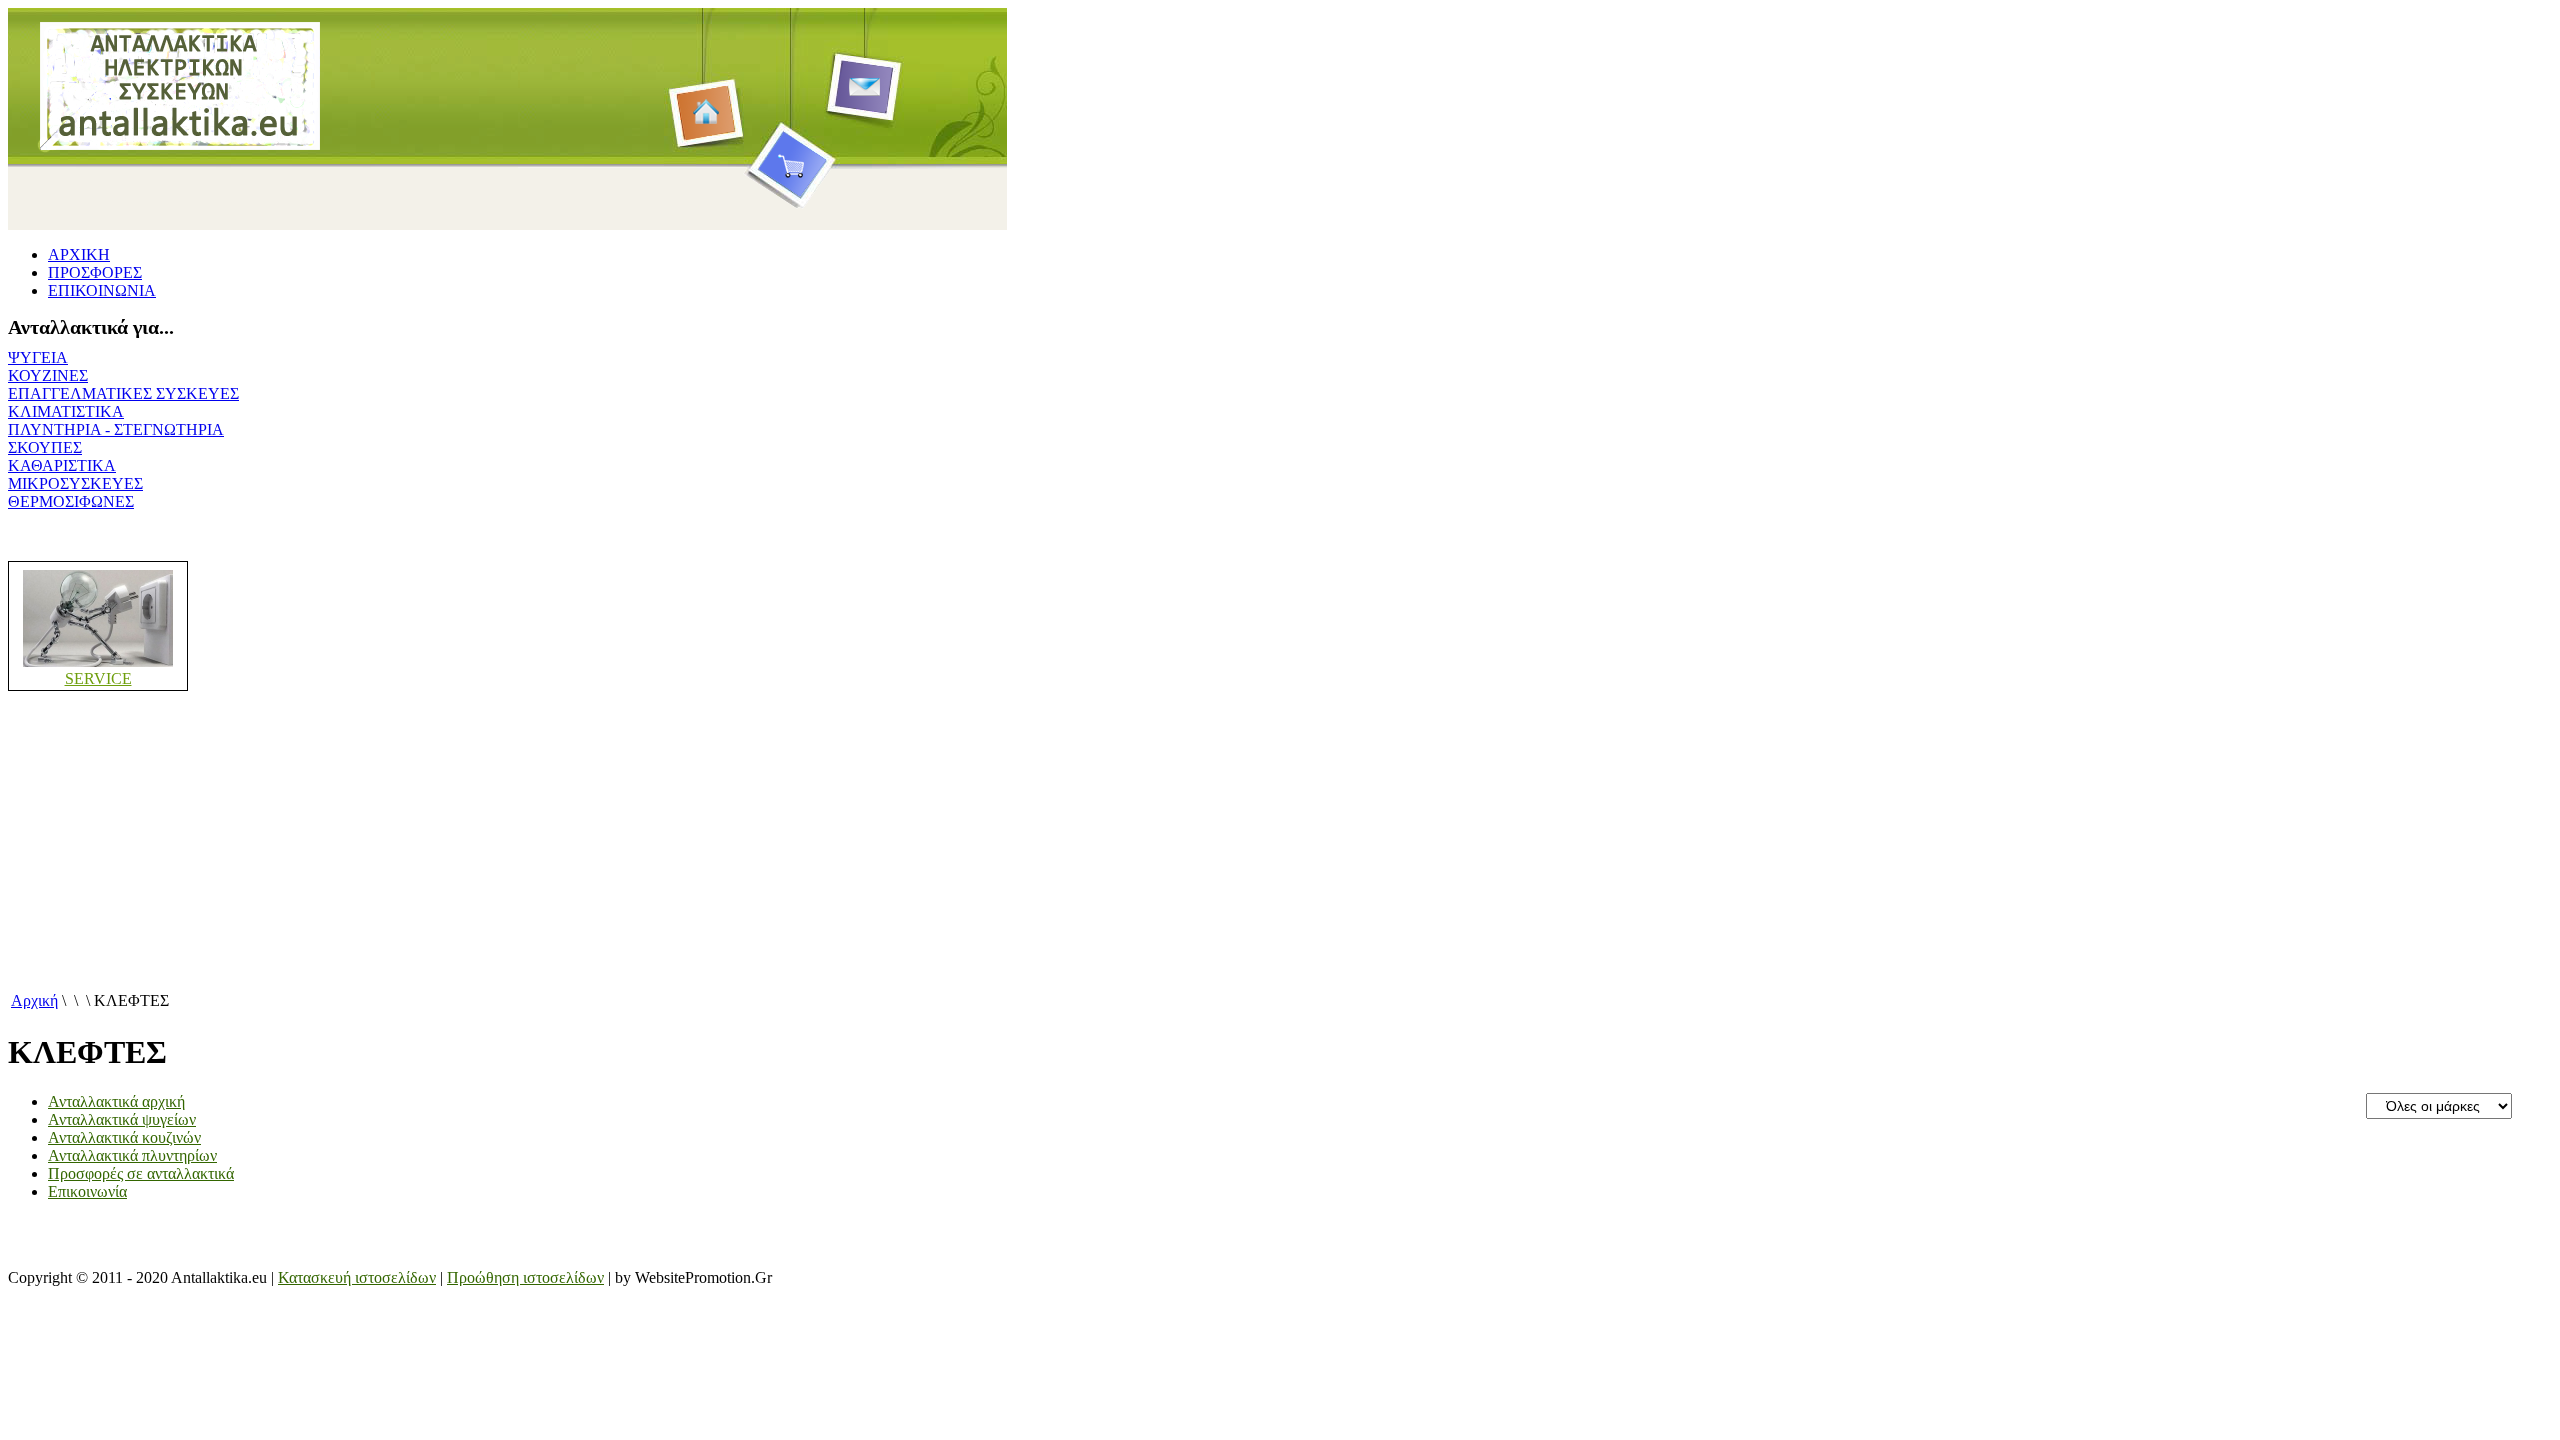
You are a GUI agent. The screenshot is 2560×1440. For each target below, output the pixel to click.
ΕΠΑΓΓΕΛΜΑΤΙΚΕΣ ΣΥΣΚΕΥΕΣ (123, 393)
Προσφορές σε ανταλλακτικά (141, 1173)
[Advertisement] (608, 849)
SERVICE (98, 678)
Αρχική (34, 1000)
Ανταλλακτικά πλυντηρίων (132, 1155)
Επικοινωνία (87, 1191)
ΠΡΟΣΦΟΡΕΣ (95, 272)
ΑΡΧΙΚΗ (79, 254)
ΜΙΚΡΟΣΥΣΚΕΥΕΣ (75, 483)
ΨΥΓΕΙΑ (38, 357)
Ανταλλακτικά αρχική (116, 1101)
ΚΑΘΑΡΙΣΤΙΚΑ (62, 465)
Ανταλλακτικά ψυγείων (122, 1119)
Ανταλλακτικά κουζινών (124, 1137)
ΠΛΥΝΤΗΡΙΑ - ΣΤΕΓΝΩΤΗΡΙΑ (116, 429)
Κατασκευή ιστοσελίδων (357, 1277)
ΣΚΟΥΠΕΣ (45, 447)
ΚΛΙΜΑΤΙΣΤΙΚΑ (66, 411)
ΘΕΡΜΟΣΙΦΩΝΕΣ (71, 501)
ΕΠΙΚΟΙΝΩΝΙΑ (102, 290)
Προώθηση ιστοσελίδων (525, 1277)
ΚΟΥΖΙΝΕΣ (48, 375)
